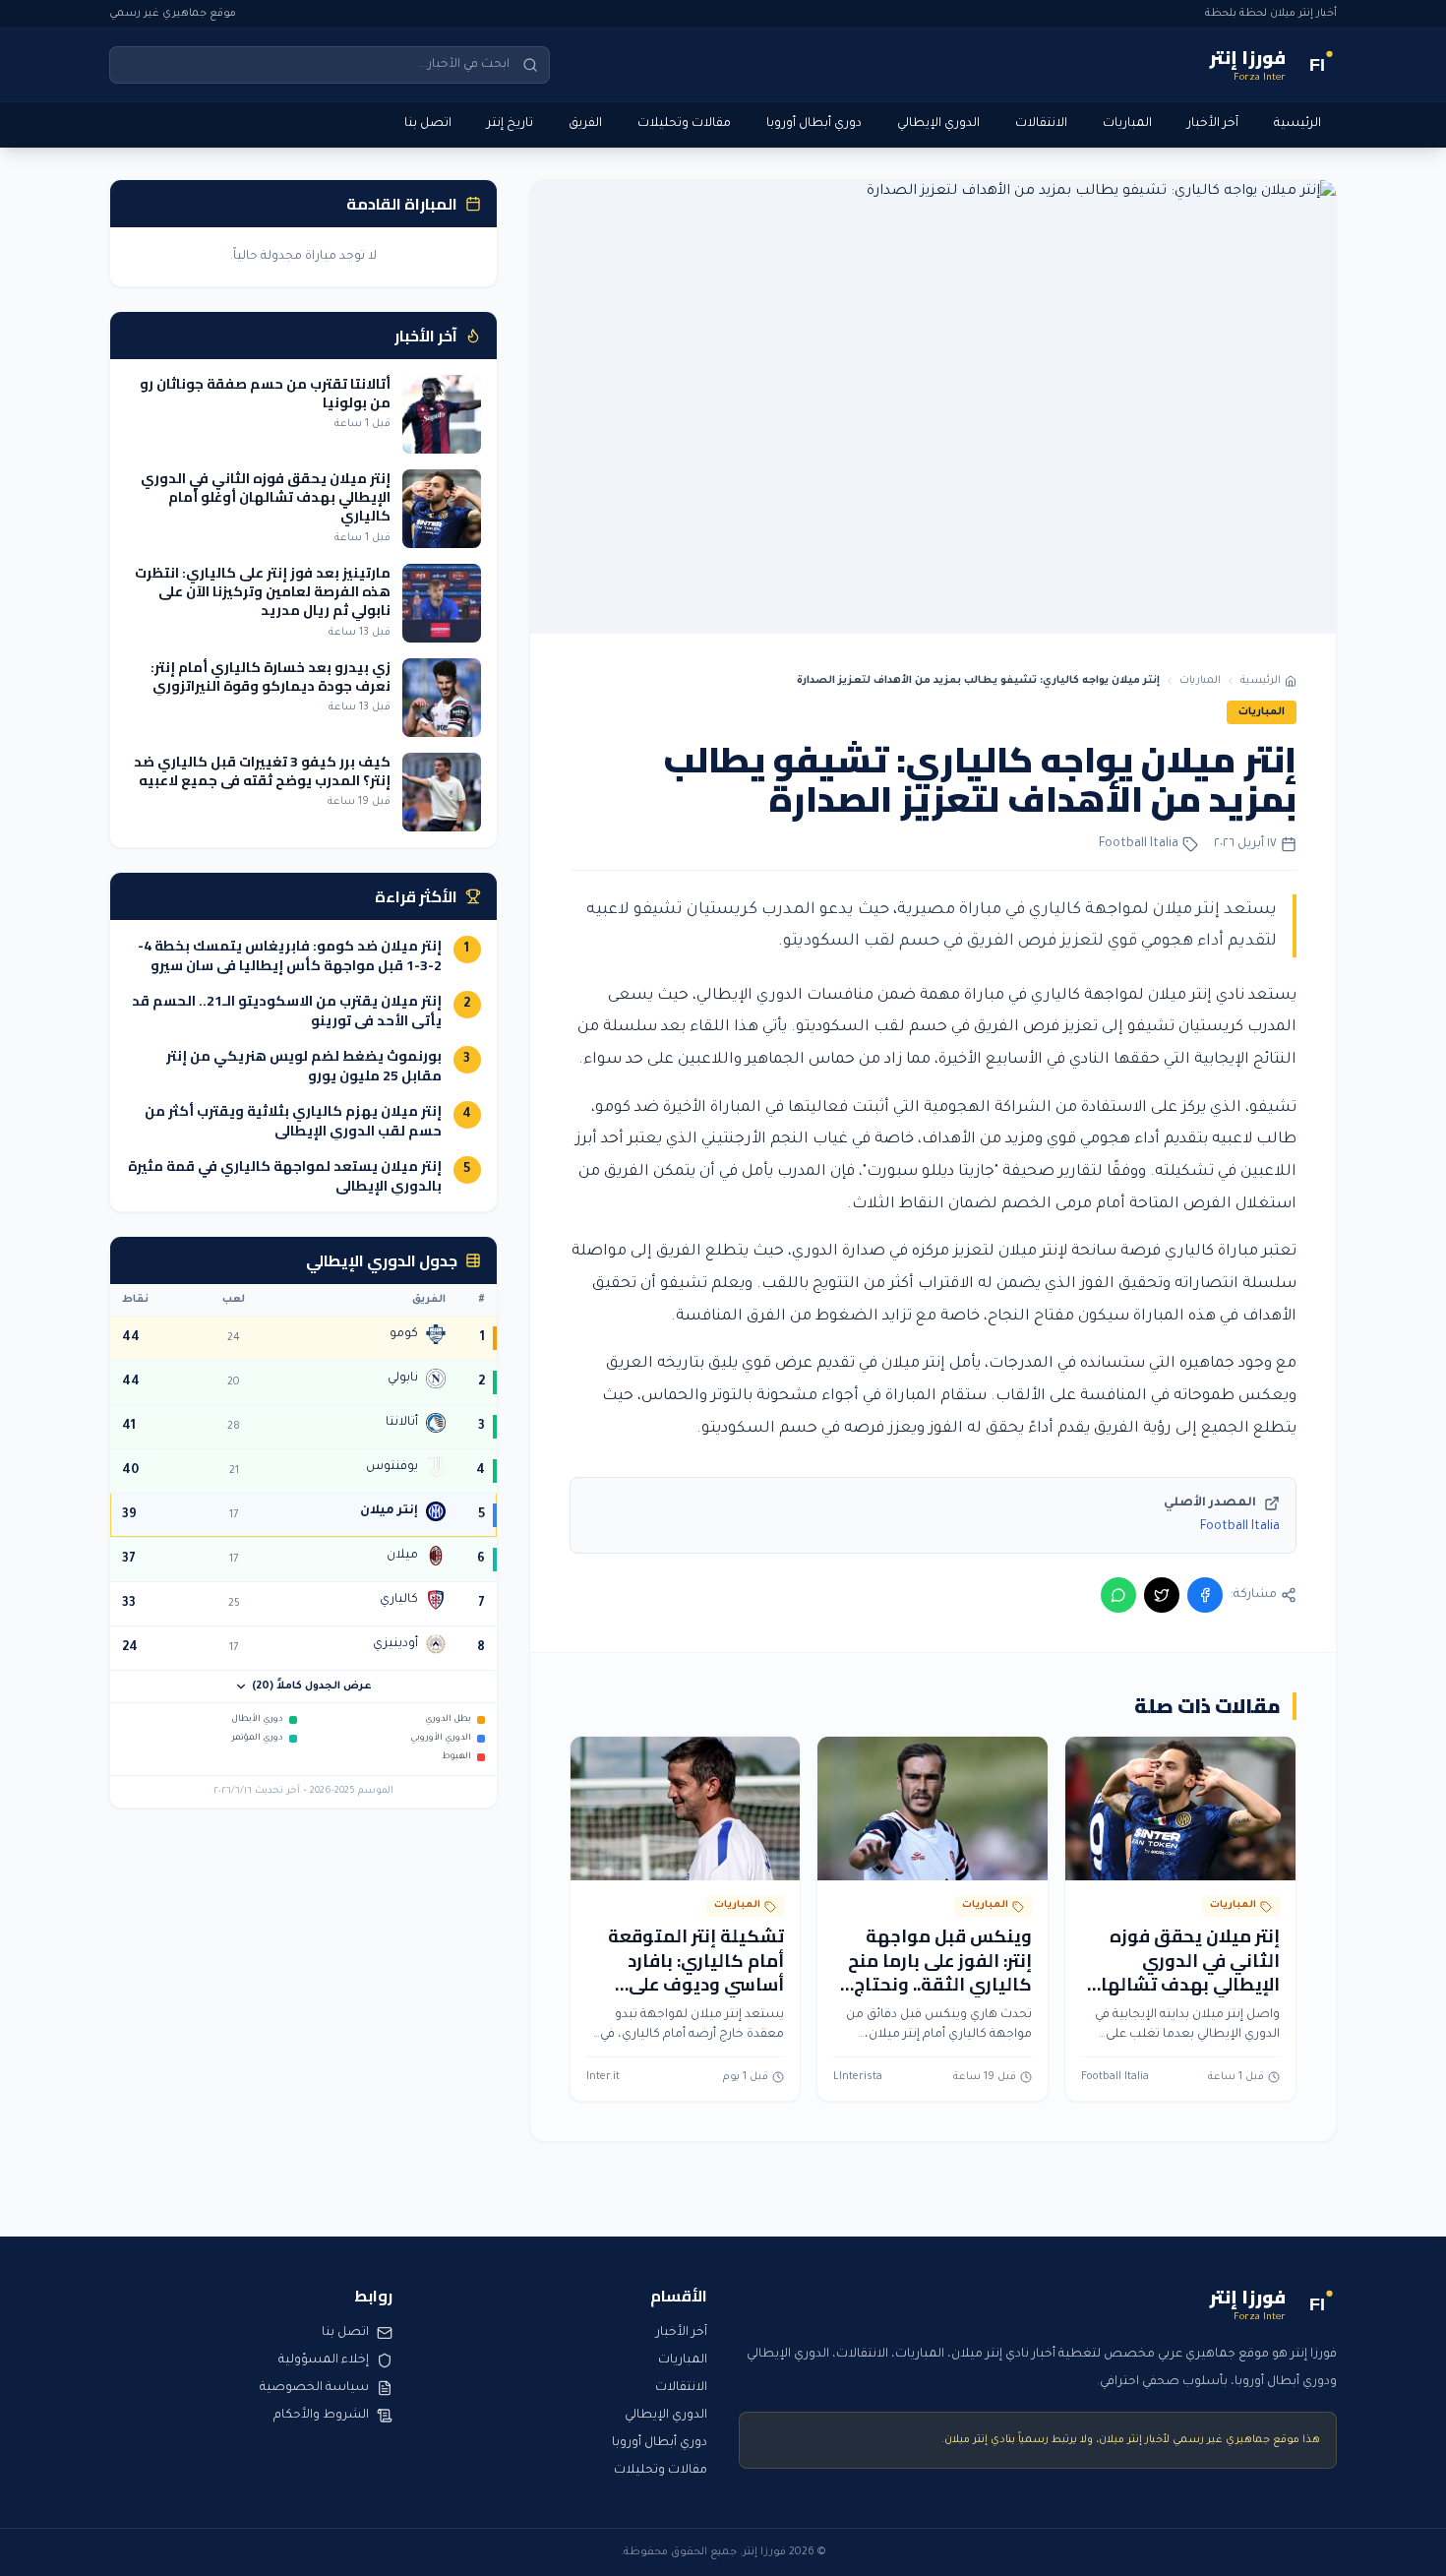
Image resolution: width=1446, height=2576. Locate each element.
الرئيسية (1297, 124)
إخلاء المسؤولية (324, 2361)
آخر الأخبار (1213, 124)
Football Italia (1240, 1527)
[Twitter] (1162, 1595)
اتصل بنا (428, 124)
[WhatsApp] (1118, 1595)
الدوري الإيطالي (938, 124)
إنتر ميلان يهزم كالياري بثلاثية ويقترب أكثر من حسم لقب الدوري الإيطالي (293, 1121)
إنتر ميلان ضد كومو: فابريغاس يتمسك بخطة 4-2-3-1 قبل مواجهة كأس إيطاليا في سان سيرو (290, 955)
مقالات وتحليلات (684, 124)
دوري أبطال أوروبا (814, 124)
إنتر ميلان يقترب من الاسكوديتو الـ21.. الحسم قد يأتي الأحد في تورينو (287, 1011)
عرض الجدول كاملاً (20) (312, 1687)
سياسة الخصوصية (314, 2388)
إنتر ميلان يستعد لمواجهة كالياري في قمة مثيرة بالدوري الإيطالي (285, 1176)
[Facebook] (1205, 1595)
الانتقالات (1041, 124)
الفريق (585, 124)
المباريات (1127, 124)
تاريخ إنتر (510, 124)
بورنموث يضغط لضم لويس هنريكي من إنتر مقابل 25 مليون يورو (304, 1066)
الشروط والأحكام (321, 2416)
